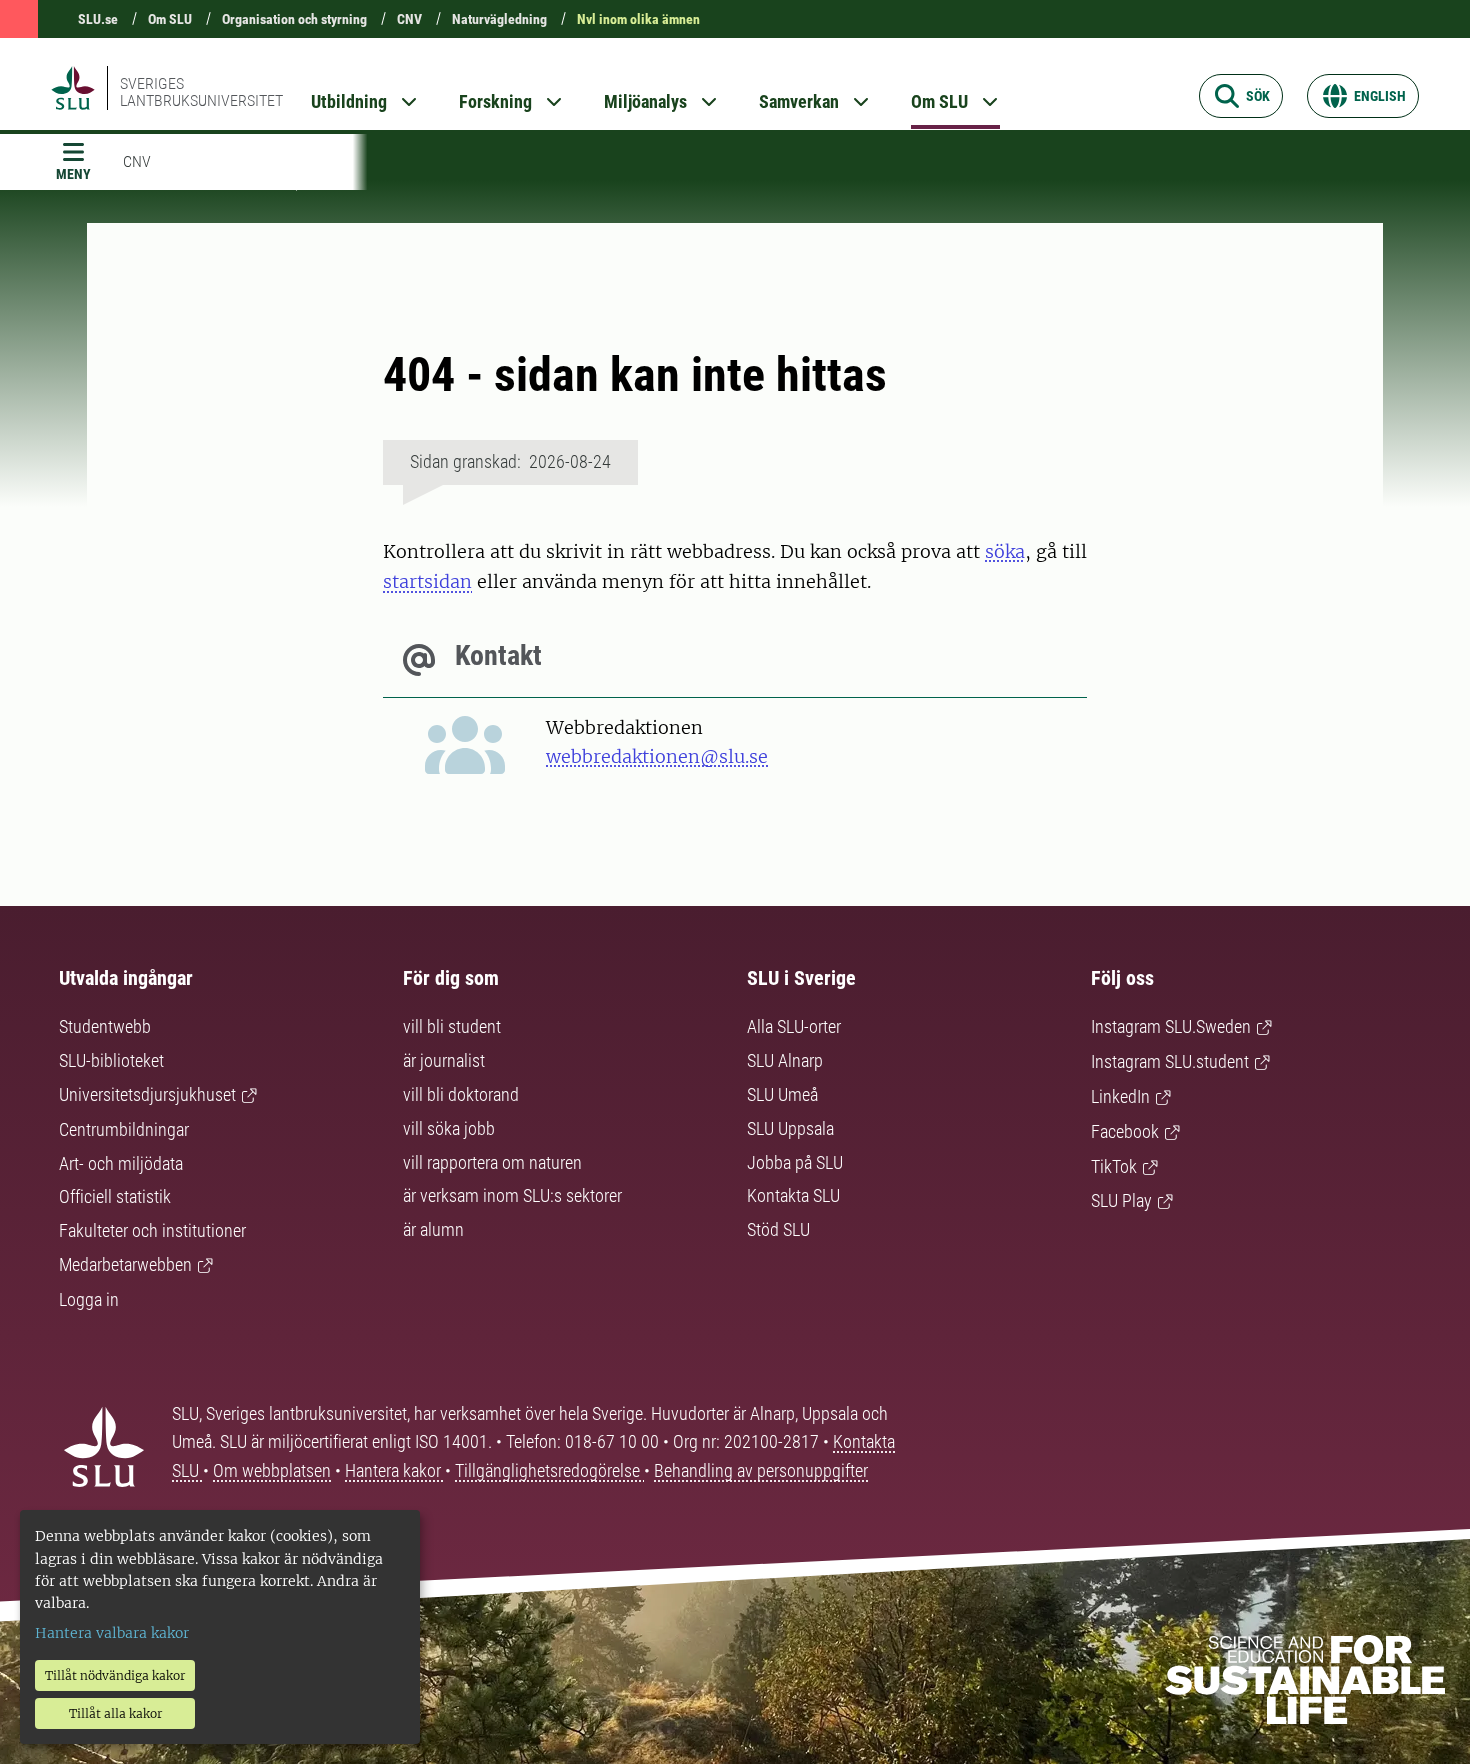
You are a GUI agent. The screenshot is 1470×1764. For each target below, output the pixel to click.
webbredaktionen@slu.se (657, 756)
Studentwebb (105, 1026)
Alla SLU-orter (794, 1026)
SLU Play (1121, 1200)
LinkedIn (1120, 1096)
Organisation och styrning (294, 19)
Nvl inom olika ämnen (638, 19)
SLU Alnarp (785, 1060)
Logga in (89, 1299)
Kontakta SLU (793, 1195)
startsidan (427, 581)
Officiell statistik (115, 1196)
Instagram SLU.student (1170, 1061)
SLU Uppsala (790, 1128)
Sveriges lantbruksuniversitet (201, 92)
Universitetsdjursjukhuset (147, 1094)
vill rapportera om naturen (492, 1162)
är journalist (444, 1060)
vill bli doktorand (461, 1094)
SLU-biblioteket (111, 1060)
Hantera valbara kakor (112, 1633)
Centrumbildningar (124, 1129)
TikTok (1114, 1166)
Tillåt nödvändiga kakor (115, 1675)
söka (1005, 551)
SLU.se (98, 19)
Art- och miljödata (121, 1163)
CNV (409, 19)
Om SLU (170, 19)
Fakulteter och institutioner (152, 1230)
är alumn (433, 1229)
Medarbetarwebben (125, 1264)
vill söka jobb (449, 1128)
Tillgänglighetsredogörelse (549, 1470)
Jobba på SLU (795, 1162)
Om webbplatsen (272, 1470)
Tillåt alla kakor (115, 1713)
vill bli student (452, 1026)
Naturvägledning (499, 19)
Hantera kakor (395, 1470)
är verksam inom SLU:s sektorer (512, 1195)
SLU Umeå (782, 1094)
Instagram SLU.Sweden (1171, 1026)
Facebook (1125, 1131)
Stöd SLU (778, 1229)
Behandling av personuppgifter (761, 1470)
